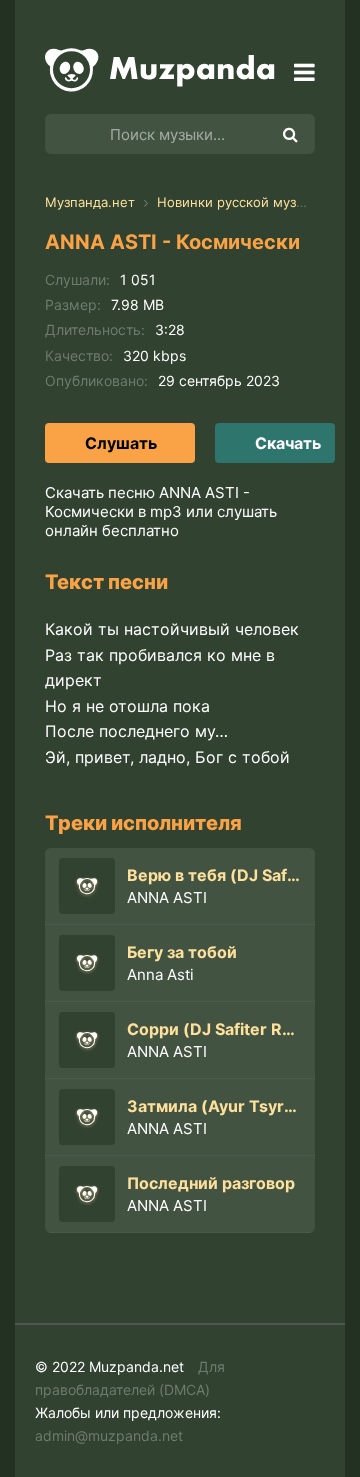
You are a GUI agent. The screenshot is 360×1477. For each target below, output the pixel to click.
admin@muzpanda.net (109, 1435)
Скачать (288, 443)
